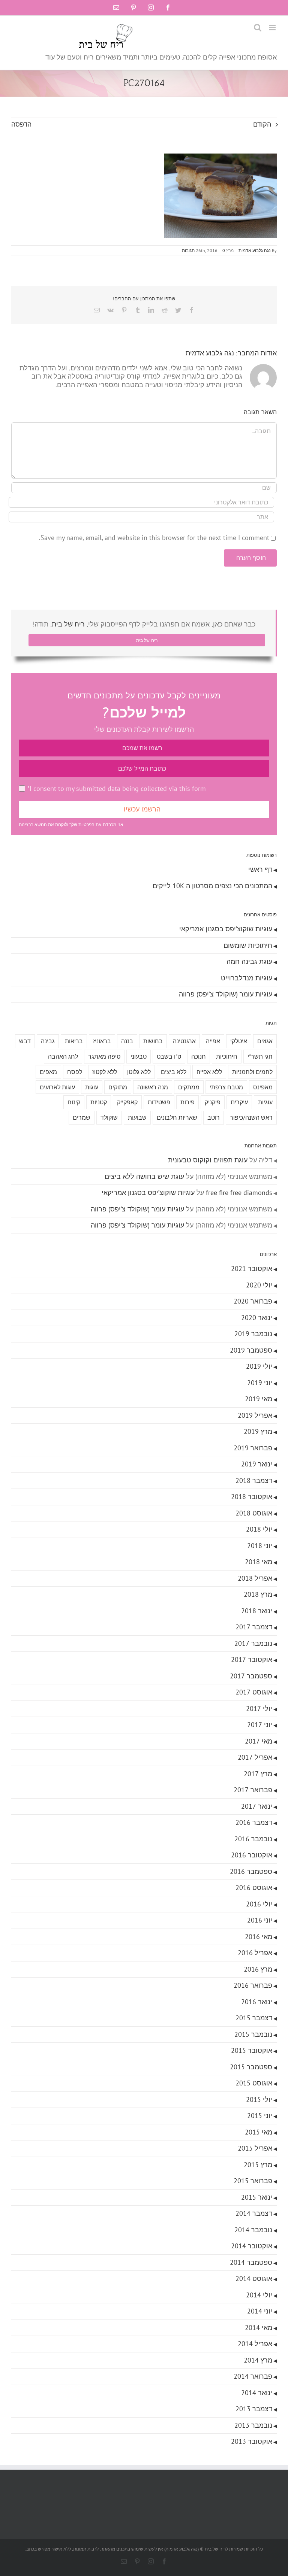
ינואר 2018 (257, 1611)
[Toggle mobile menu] (273, 28)
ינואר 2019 (257, 1464)
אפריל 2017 (255, 1757)
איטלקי (239, 1041)
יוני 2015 (260, 2116)
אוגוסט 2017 (254, 1692)
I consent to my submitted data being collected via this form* (117, 788)
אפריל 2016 (255, 1953)
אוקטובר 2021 (252, 1269)
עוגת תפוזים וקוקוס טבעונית (208, 1160)
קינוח (74, 1102)
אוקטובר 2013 (252, 2441)
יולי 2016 (259, 1904)
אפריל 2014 (255, 2344)
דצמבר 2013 (254, 2409)
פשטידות (159, 1102)
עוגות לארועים (57, 1087)
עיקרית (239, 1102)
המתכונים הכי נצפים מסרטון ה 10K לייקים (212, 886)
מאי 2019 (259, 1399)
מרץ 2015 (258, 2165)
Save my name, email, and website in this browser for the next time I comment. (154, 538)
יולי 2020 (259, 1285)
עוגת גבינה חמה (249, 961)
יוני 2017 (260, 1725)
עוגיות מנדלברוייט (247, 978)
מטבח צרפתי (226, 1087)
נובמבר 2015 (253, 2034)
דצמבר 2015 (254, 2018)
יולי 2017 (259, 1709)
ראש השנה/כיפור (251, 1117)
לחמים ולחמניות (252, 1072)
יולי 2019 (259, 1366)
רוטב (214, 1117)
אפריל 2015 (255, 2148)
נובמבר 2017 (253, 1643)
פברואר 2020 (253, 1301)
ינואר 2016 (257, 2002)
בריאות (74, 1041)
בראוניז (102, 1041)
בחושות (153, 1041)
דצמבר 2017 (254, 1627)
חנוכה (199, 1056)
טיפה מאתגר (104, 1056)
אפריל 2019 (255, 1415)
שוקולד (109, 1117)
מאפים (48, 1072)
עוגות (92, 1087)
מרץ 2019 (258, 1431)
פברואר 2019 (253, 1448)
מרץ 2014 (258, 2360)
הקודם (262, 124)
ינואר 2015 (257, 2197)
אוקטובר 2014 (252, 2246)
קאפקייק (127, 1102)
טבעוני (139, 1056)
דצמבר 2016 (254, 1822)
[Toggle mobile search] (258, 28)
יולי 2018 (259, 1529)
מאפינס (263, 1087)
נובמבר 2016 (253, 1839)
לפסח (75, 1072)
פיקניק (213, 1102)
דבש (25, 1041)
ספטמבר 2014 (251, 2262)
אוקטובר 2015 (252, 2050)
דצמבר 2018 (254, 1480)
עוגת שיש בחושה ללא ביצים (144, 1176)
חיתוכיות (227, 1056)
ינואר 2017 (257, 1806)
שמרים (82, 1117)
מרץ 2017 (258, 1774)
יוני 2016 (260, 1920)
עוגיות (265, 1102)
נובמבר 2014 (253, 2230)
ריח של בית (68, 624)
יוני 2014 (260, 2311)
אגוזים (265, 1041)
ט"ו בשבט (169, 1056)
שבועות (137, 1117)
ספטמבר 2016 (251, 1871)
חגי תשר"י (260, 1056)
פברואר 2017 (253, 1790)
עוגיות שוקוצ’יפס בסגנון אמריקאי (226, 929)
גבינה (48, 1041)
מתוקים (118, 1087)
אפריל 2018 (255, 1578)
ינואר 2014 (257, 2393)
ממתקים (189, 1087)
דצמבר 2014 (254, 2213)
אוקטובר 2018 (252, 1497)
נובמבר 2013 (253, 2425)
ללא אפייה (209, 1072)
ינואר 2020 (257, 1318)
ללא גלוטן (139, 1072)
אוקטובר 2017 (252, 1659)
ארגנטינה (184, 1041)
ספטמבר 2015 (251, 2067)
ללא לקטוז (105, 1072)
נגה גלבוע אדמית (255, 250)
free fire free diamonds (239, 1193)
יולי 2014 (259, 2295)
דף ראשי (260, 869)
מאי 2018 (259, 1562)
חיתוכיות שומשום (248, 945)
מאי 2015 (259, 2132)
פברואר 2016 (253, 1985)
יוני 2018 (260, 1546)
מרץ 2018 (258, 1594)
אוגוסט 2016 (254, 1888)
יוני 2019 (260, 1383)
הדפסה (21, 124)
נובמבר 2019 (253, 1334)
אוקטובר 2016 (252, 1855)
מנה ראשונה (153, 1087)
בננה (127, 1041)
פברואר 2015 (253, 2181)
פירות (187, 1102)
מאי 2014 (259, 2328)
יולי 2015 (259, 2099)
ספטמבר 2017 (251, 1676)
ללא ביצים (174, 1072)
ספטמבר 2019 (251, 1350)
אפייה (213, 1041)
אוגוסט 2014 (254, 2278)
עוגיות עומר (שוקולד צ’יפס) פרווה (226, 994)
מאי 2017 (259, 1741)
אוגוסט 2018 (254, 1513)
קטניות (99, 1102)
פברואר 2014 (253, 2376)
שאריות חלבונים (177, 1117)
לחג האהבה (63, 1056)
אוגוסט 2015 (254, 2083)
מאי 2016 (259, 1937)
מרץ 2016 (258, 1969)
